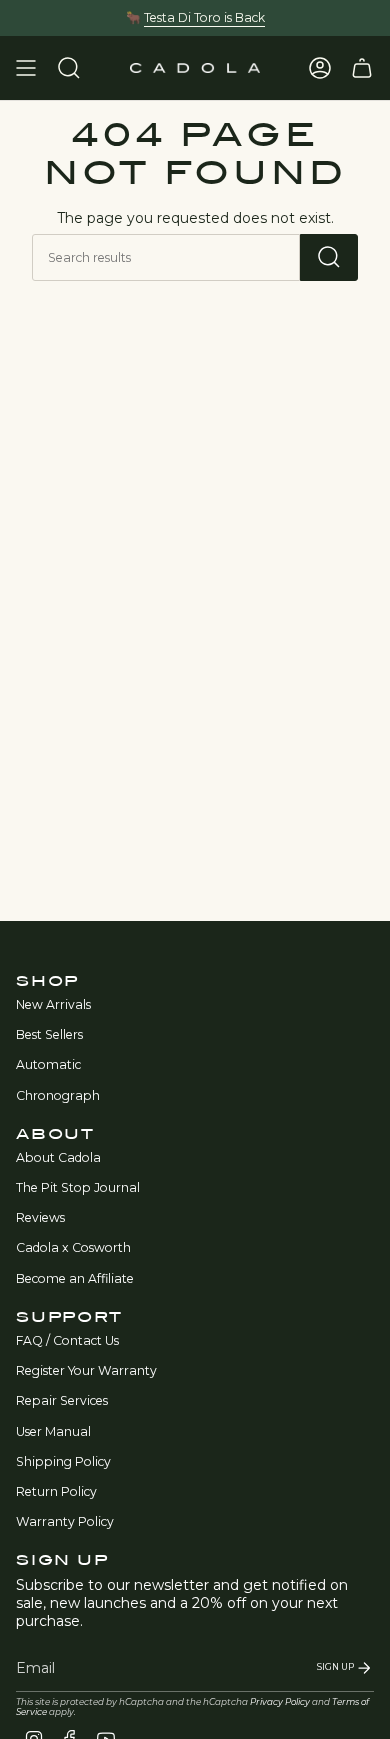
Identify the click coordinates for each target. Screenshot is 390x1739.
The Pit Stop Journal (78, 1187)
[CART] (362, 68)
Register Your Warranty (86, 1370)
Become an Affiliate (75, 1278)
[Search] (329, 257)
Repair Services (62, 1400)
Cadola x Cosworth (73, 1247)
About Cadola (58, 1157)
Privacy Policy (280, 1702)
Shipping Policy (63, 1461)
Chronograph (58, 1095)
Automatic (48, 1064)
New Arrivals (53, 1004)
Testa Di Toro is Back (204, 17)
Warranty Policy (65, 1521)
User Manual (53, 1431)
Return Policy (56, 1491)
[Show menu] (26, 68)
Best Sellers (49, 1034)
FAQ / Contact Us (67, 1340)
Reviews (40, 1217)
